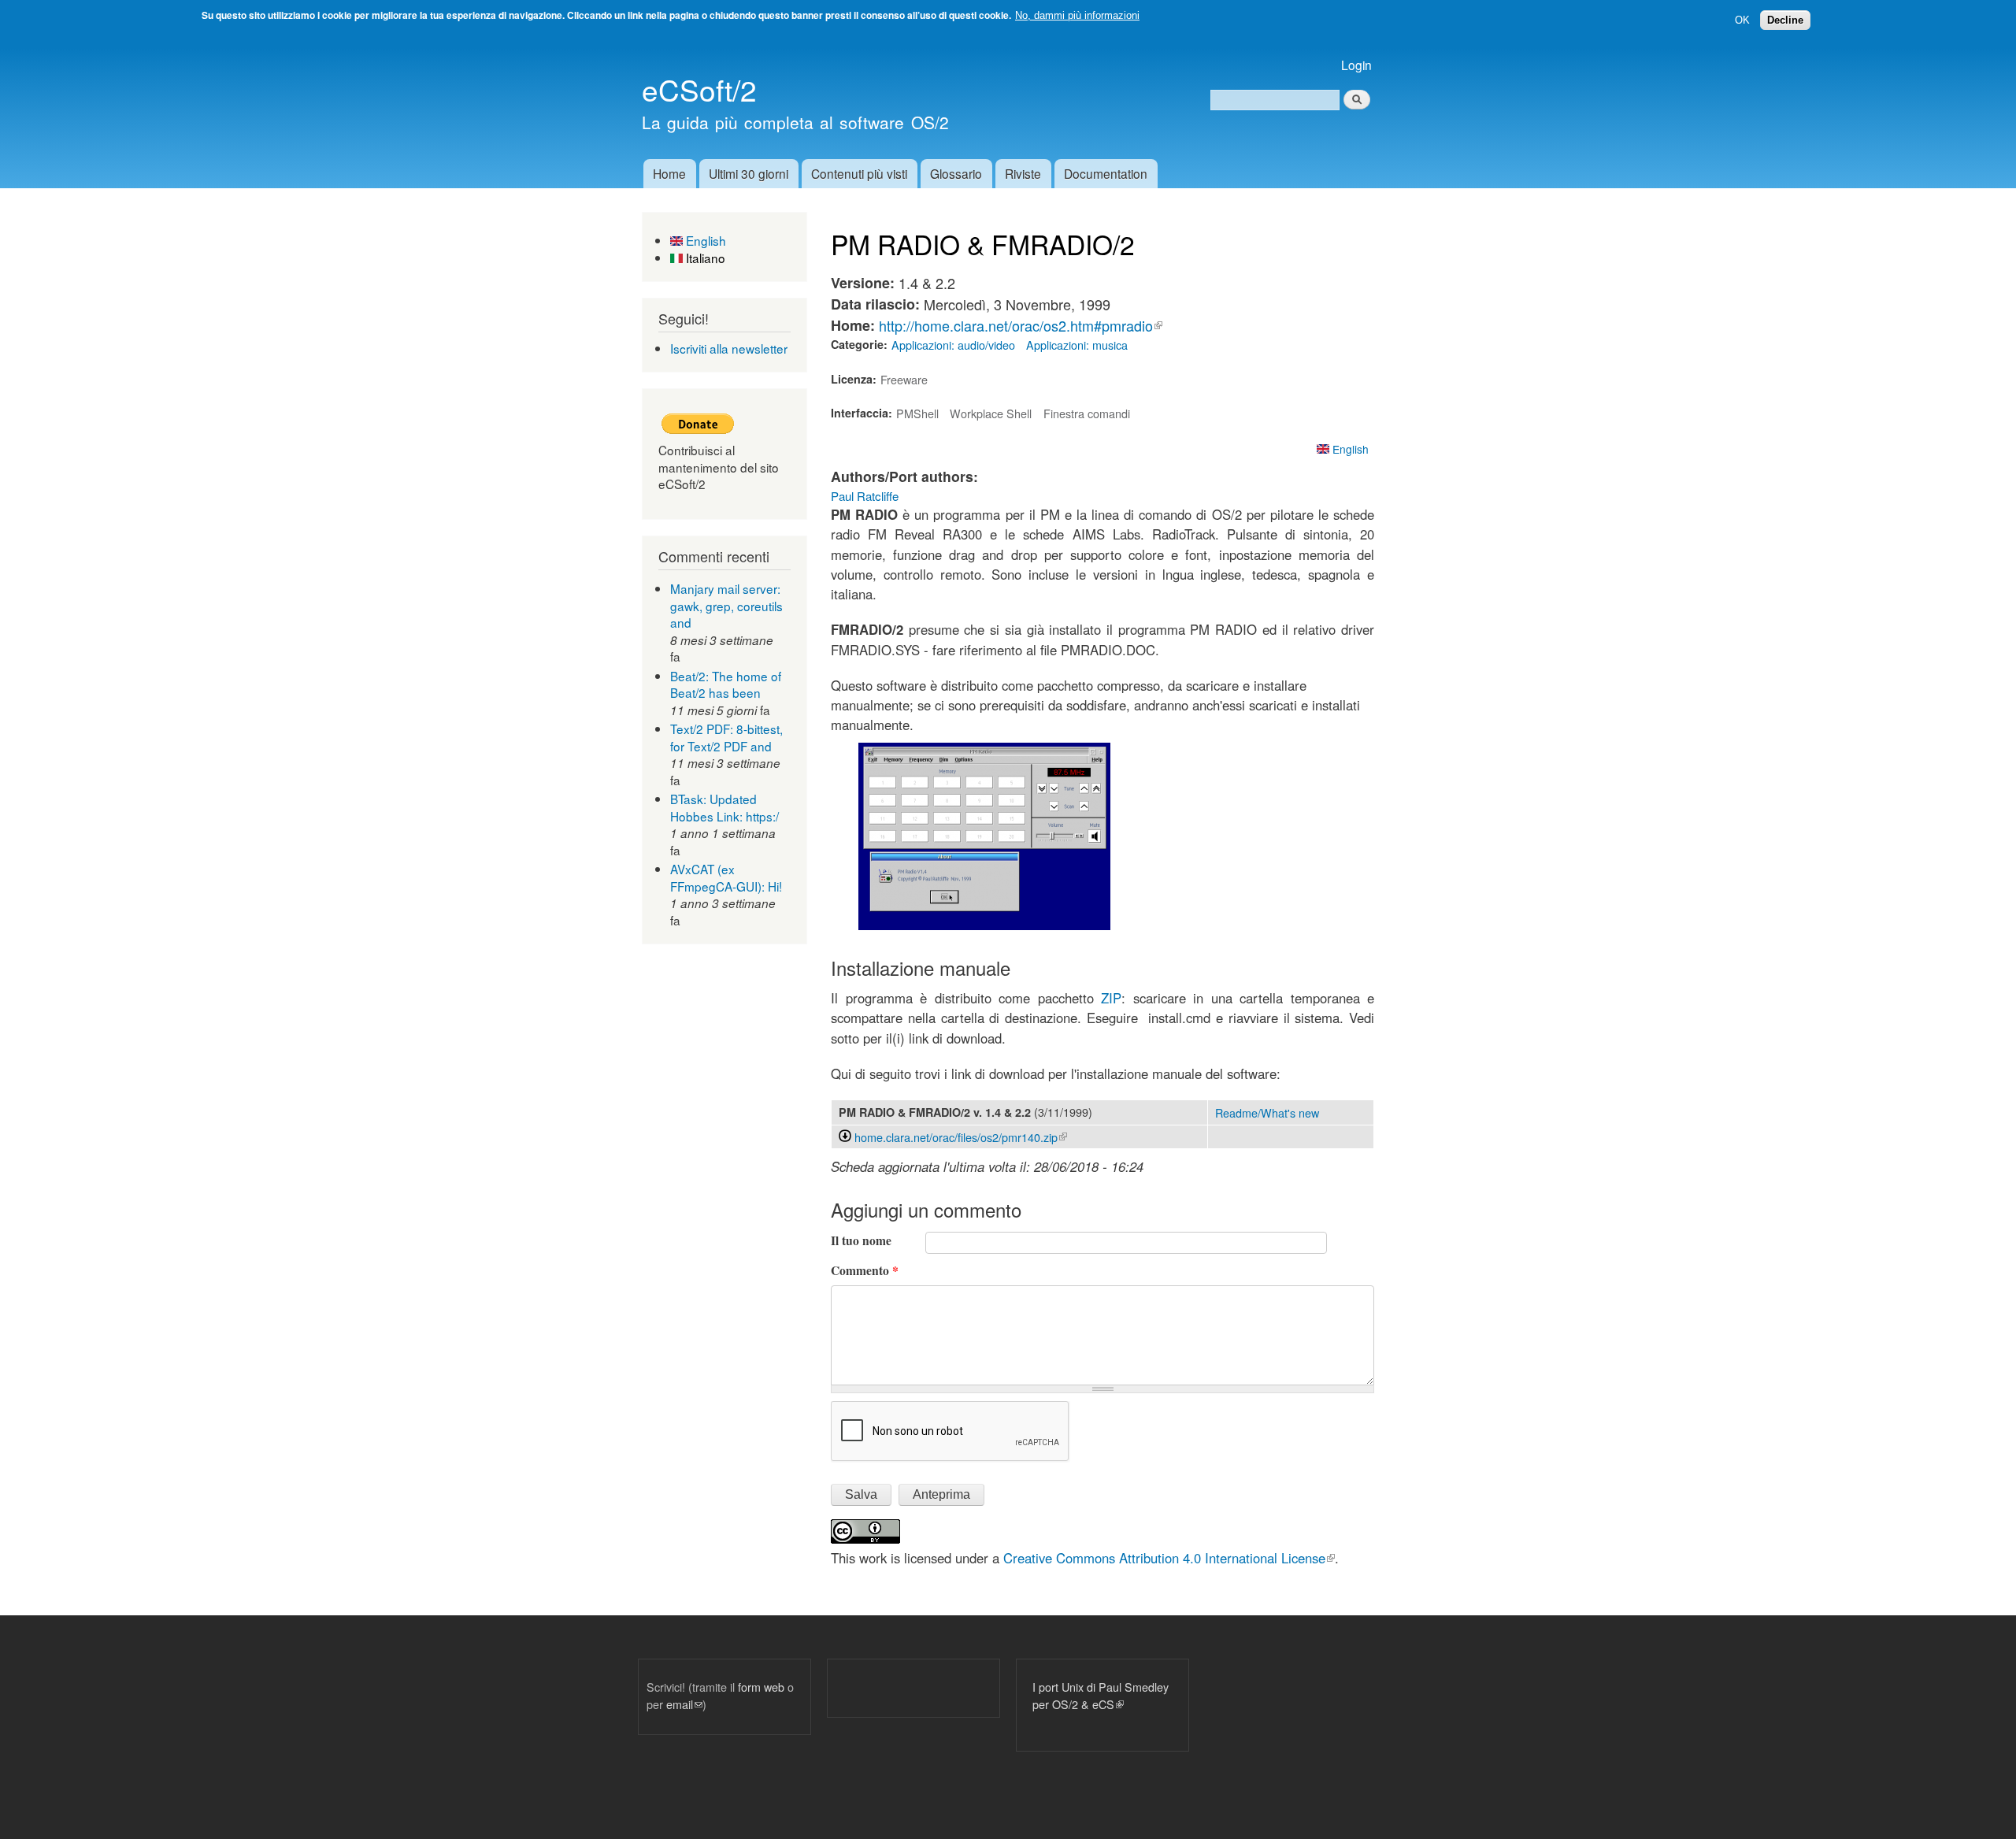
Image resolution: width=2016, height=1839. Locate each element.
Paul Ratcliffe (865, 496)
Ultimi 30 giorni (749, 173)
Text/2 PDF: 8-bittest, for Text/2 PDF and (726, 737)
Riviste (1023, 173)
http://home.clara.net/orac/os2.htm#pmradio (1021, 325)
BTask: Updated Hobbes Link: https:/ (724, 807)
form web (761, 1687)
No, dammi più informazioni (1077, 15)
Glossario (956, 173)
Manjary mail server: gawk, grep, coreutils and (726, 605)
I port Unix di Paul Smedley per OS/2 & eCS (1101, 1695)
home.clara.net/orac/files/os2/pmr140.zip (961, 1137)
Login (1356, 65)
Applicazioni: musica (1077, 345)
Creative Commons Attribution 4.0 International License (1169, 1558)
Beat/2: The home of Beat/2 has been (726, 684)
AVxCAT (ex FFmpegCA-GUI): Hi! (726, 877)
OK (1742, 20)
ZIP (1111, 998)
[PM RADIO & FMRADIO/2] (984, 925)
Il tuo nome (861, 1240)
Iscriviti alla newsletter (729, 348)
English (704, 240)
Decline (1785, 20)
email (684, 1704)
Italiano (704, 258)
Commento (865, 1270)
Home (669, 173)
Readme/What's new (1267, 1112)
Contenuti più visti (859, 173)
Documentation (1106, 173)
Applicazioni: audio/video (953, 345)
